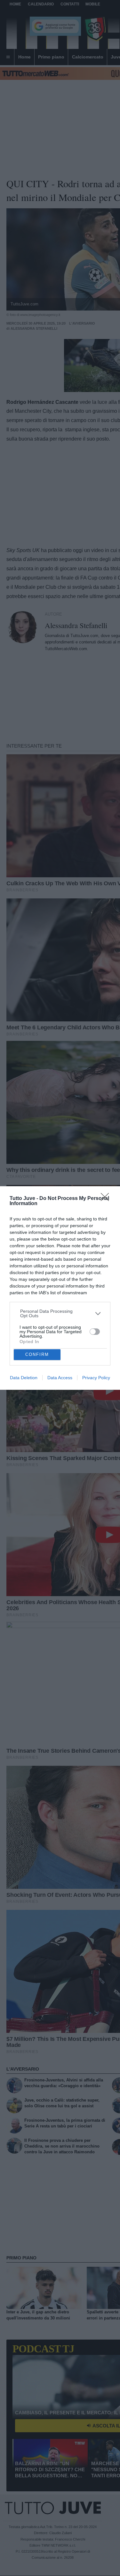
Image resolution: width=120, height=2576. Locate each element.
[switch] (95, 1332)
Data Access (60, 1378)
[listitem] (60, 1313)
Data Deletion (24, 1378)
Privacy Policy (96, 1378)
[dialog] (60, 1288)
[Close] (107, 1199)
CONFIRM (37, 1354)
